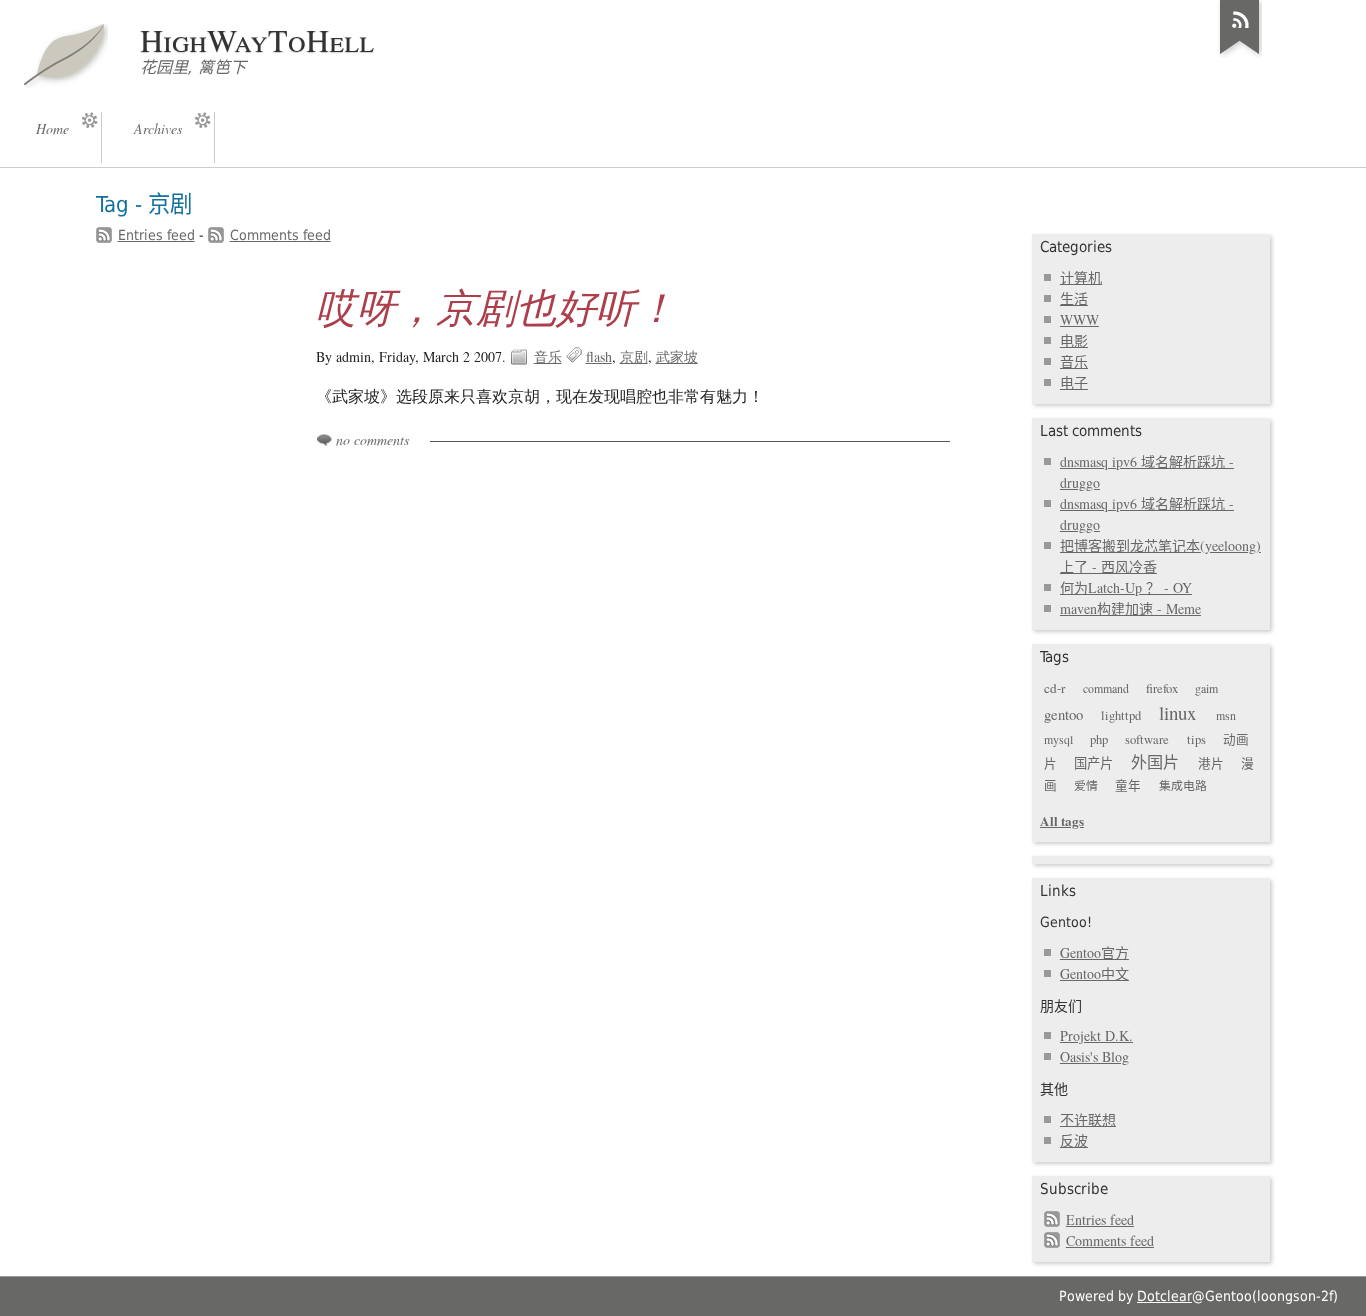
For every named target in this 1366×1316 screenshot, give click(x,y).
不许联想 (1088, 1119)
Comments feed (280, 235)
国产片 (1093, 763)
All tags (1062, 820)
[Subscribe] (1240, 54)
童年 (1128, 785)
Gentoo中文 (1094, 973)
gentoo (1063, 714)
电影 (1074, 340)
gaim (1206, 688)
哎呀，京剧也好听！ (496, 306)
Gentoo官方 (1094, 952)
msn (1226, 715)
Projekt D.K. (1096, 1035)
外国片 (1155, 762)
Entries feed (156, 235)
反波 (1074, 1140)
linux (1177, 712)
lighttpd (1121, 715)
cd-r (1054, 688)
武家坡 (677, 356)
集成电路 (1183, 785)
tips (1196, 739)
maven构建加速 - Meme (1130, 608)
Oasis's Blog (1094, 1056)
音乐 (548, 356)
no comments (372, 439)
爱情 (1086, 785)
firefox (1162, 688)
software (1147, 739)
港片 (1211, 763)
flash (599, 356)
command (1106, 688)
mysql (1058, 739)
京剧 (634, 356)
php (1099, 739)
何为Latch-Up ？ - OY (1126, 587)
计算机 (1081, 277)
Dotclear (1164, 1296)
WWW (1079, 319)
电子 (1074, 382)
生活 (1074, 298)
